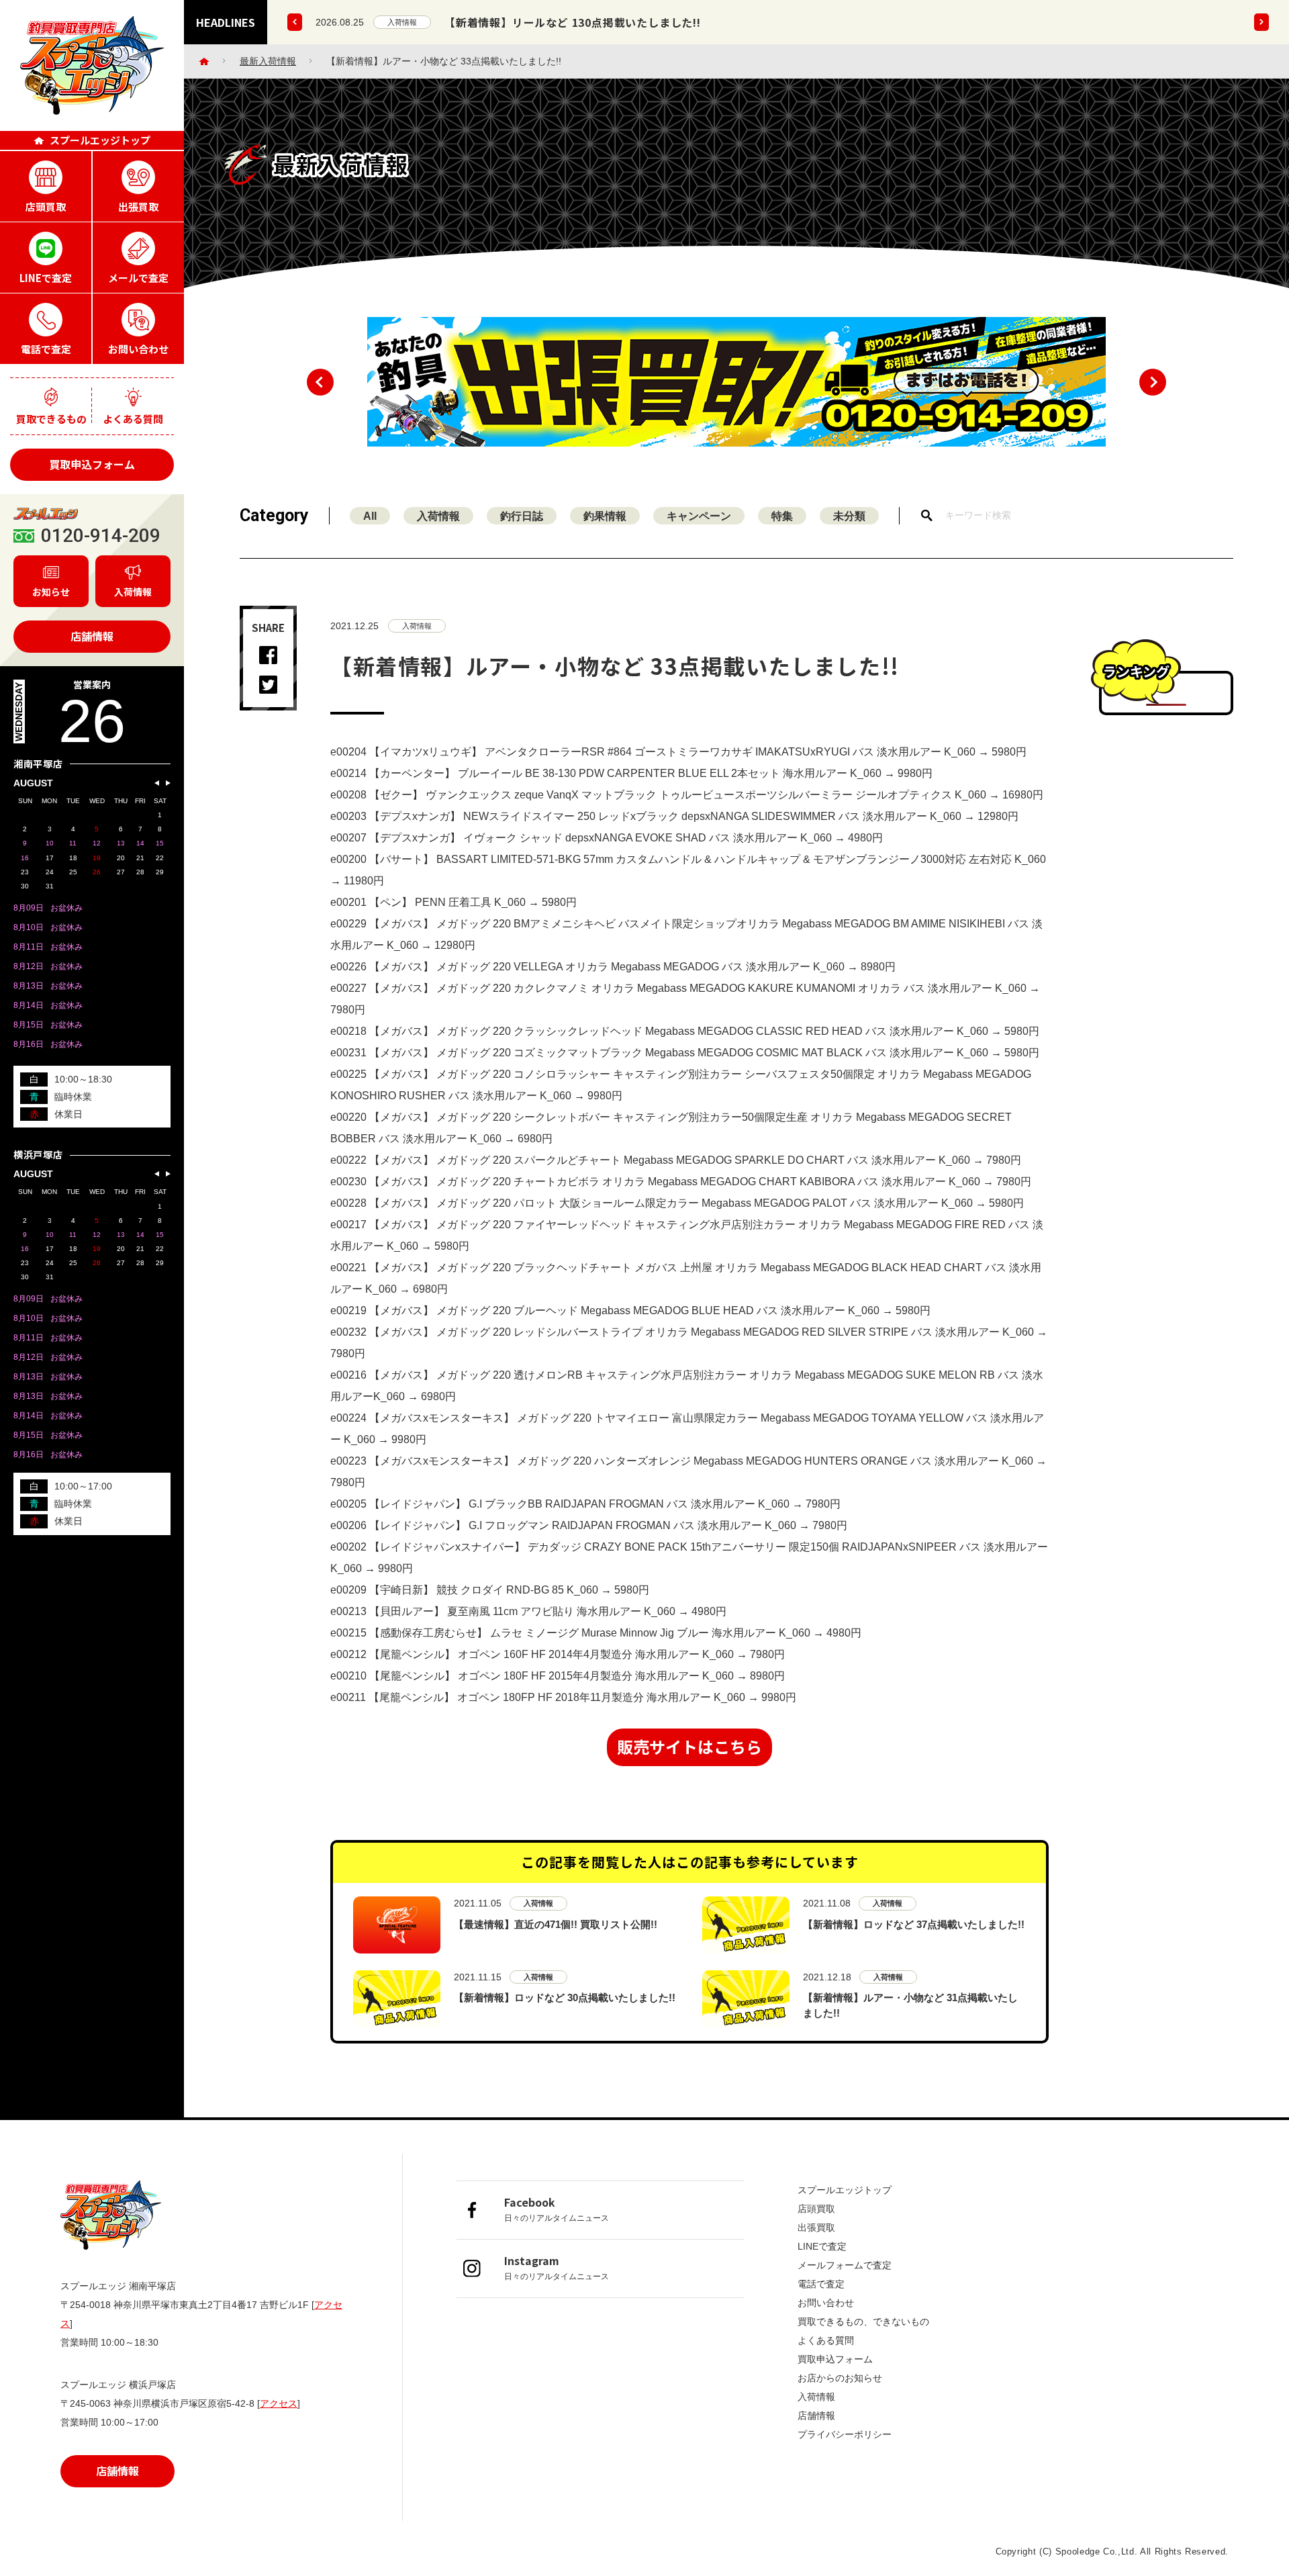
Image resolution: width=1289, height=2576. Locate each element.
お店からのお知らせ (840, 2378)
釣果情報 (605, 516)
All (370, 516)
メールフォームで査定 (845, 2265)
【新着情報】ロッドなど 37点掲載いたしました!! (914, 1924)
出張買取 (816, 2227)
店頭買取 (816, 2209)
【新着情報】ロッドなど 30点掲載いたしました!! (565, 1997)
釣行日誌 (522, 516)
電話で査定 (821, 2284)
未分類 (849, 516)
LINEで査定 (822, 2246)
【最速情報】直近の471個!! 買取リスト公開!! (556, 1924)
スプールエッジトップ (845, 2190)
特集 (782, 516)
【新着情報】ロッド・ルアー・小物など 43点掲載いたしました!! (609, 22)
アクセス (279, 2403)
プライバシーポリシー (845, 2434)
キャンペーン (699, 516)
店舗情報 (92, 636)
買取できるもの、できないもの (863, 2321)
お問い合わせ (826, 2303)
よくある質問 (826, 2340)
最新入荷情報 (268, 61)
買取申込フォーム (92, 464)
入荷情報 (402, 22)
